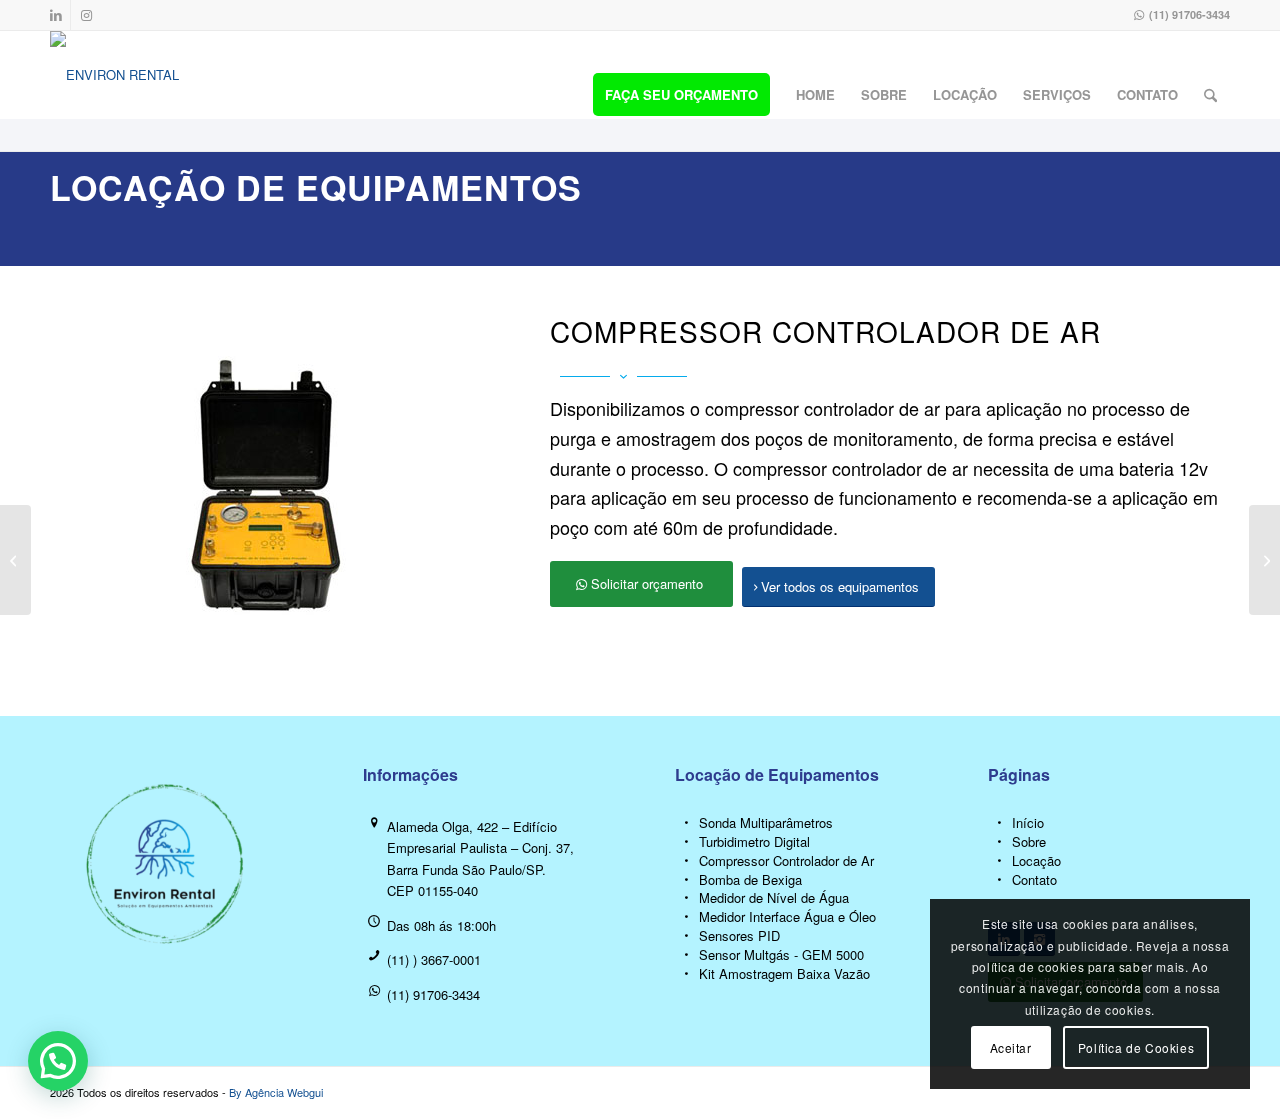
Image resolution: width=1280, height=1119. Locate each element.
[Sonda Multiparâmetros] (686, 823)
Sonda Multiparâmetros (766, 822)
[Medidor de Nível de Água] (686, 898)
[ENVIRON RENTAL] (114, 91)
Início (1028, 822)
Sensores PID (739, 935)
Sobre (1029, 841)
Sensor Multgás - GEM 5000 (781, 954)
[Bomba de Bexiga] (686, 880)
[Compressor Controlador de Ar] (686, 861)
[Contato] (999, 880)
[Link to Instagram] (86, 15)
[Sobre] (999, 842)
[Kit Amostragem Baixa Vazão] (686, 974)
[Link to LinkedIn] (55, 15)
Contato (1034, 879)
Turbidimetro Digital (754, 841)
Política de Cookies (1136, 1047)
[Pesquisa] (1210, 95)
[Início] (999, 823)
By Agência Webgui (276, 1092)
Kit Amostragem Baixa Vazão (784, 973)
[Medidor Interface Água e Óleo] (686, 917)
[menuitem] (681, 95)
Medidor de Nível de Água (774, 897)
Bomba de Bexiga (750, 879)
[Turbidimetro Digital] (686, 842)
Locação (1036, 860)
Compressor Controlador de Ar (786, 860)
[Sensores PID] (686, 936)
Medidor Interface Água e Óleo (787, 916)
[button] (58, 1061)
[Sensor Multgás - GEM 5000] (686, 955)
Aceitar (1011, 1047)
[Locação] (999, 861)
